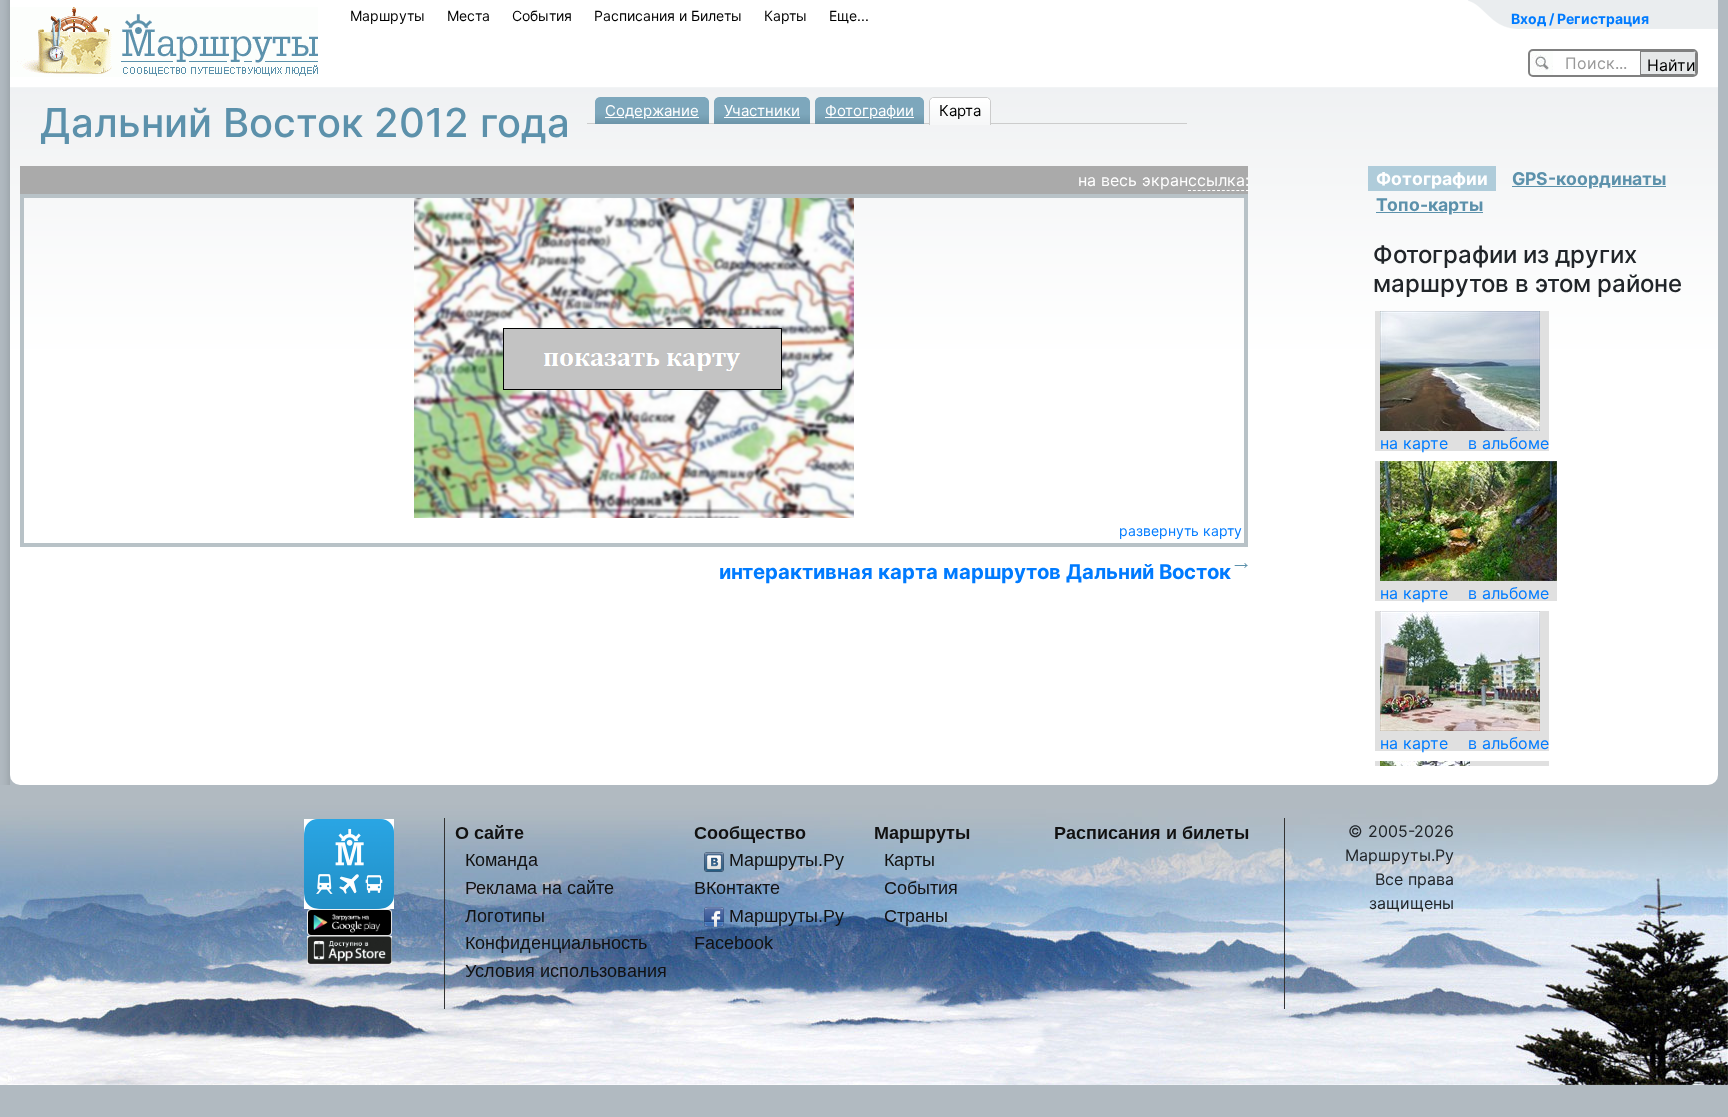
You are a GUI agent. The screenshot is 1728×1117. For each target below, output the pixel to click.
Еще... (849, 15)
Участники (762, 110)
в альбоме (1508, 443)
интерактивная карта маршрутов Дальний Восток (975, 571)
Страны (916, 915)
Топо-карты (1429, 204)
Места (468, 15)
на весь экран (1133, 180)
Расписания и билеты (1151, 832)
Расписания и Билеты (668, 15)
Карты (785, 15)
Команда (501, 859)
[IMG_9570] (1460, 670)
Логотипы (505, 915)
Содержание (652, 110)
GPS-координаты (1589, 178)
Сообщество (750, 832)
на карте (1414, 443)
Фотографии (869, 110)
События (542, 15)
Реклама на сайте (539, 887)
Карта (960, 110)
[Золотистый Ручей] (1468, 520)
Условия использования (566, 970)
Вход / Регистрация (1580, 18)
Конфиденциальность (556, 942)
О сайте (489, 832)
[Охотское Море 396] (1460, 370)
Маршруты (387, 15)
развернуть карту (1180, 530)
